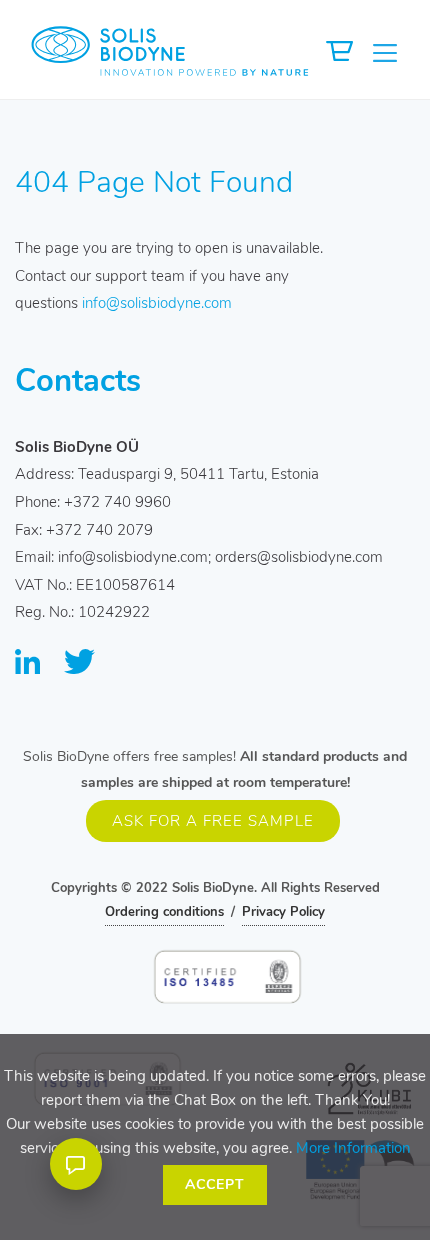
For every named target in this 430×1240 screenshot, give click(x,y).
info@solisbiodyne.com (157, 303)
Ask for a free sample (213, 821)
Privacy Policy (283, 912)
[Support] (76, 1164)
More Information (353, 1148)
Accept (215, 1184)
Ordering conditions (164, 912)
